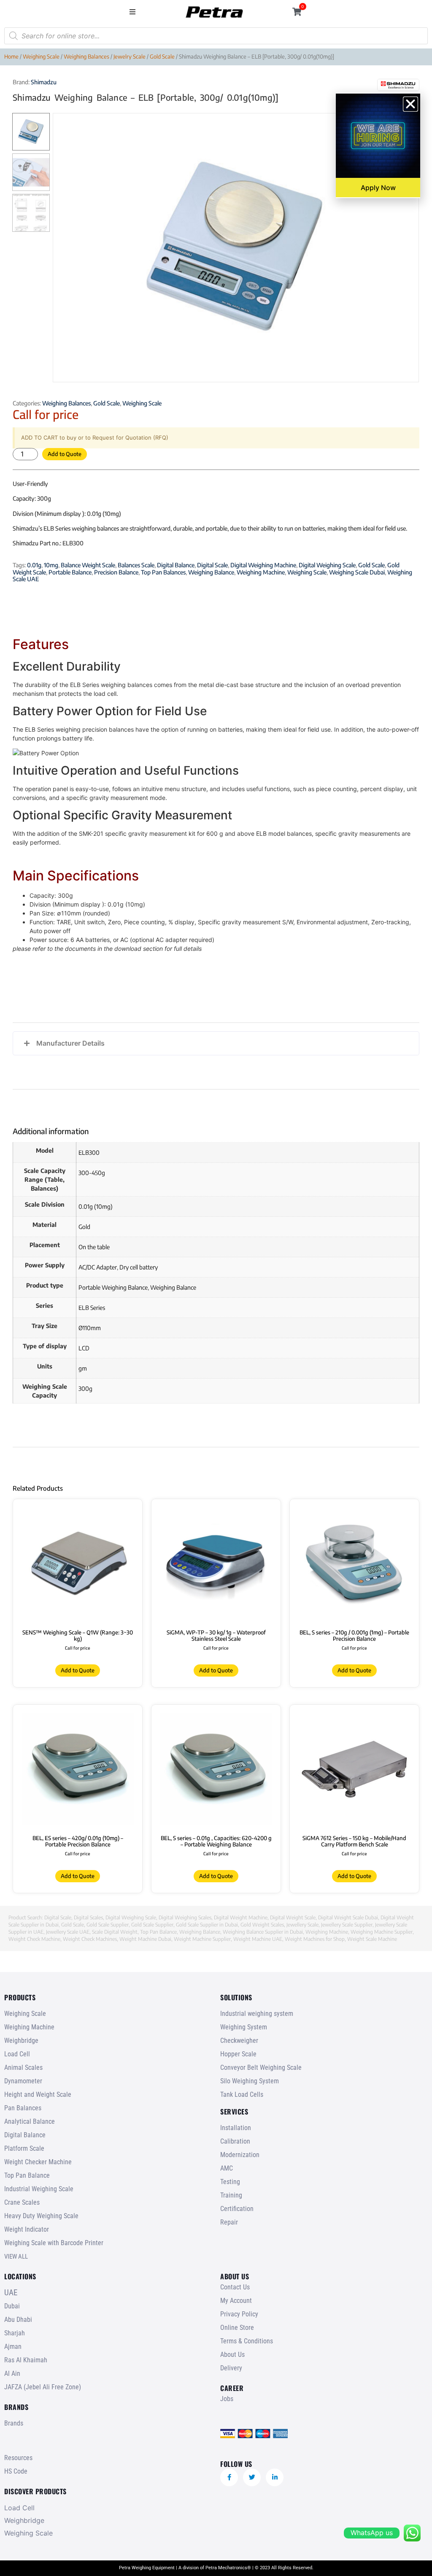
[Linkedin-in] (275, 2477)
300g (85, 1389)
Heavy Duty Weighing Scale (41, 2216)
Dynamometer (23, 2081)
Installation (236, 2128)
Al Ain (12, 2373)
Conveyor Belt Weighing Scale (261, 2068)
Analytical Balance (30, 2121)
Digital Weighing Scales (185, 1917)
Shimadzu (44, 82)
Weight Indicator (27, 2229)
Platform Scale (24, 2148)
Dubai (12, 2306)
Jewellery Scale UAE (68, 1932)
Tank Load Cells (242, 2094)
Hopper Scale (238, 2054)
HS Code (16, 2471)
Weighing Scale (41, 56)
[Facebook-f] (229, 2477)
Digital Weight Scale (293, 1917)
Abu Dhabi (18, 2320)
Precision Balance (116, 572)
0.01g (34, 565)
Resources (18, 2458)
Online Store (237, 2328)
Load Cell (17, 2054)
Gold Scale (162, 56)
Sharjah (15, 2333)
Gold (84, 1227)
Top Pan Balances (163, 572)
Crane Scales (22, 2202)
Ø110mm (90, 1328)
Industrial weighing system (257, 2014)
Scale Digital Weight (115, 1932)
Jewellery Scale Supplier (347, 1925)
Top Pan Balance (158, 1932)
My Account (236, 2301)
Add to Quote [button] (354, 1670)
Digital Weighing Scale (327, 565)
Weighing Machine (261, 572)
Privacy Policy (239, 2314)
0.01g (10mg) (96, 1206)
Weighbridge (21, 2041)
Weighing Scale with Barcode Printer (54, 2243)
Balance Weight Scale (88, 565)
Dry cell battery (139, 1267)
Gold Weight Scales (262, 1925)
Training (231, 2195)
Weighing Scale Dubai (357, 572)
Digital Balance (176, 565)
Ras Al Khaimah (26, 2360)
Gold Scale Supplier (108, 1925)
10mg (51, 565)
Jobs (227, 2399)
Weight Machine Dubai (145, 1939)
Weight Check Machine (34, 1939)
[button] (132, 12)
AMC (227, 2168)
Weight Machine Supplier (202, 1939)
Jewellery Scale (302, 1925)
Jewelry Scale (130, 56)
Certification (237, 2209)
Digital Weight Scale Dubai (348, 1917)
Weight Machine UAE (258, 1939)
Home (11, 56)
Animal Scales (23, 2068)
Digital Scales (88, 1917)
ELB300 (89, 1152)
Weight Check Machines (90, 1939)
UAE (11, 2293)
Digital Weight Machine (241, 1917)
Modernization (240, 2155)
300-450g (92, 1173)
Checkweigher (239, 2041)
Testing (230, 2182)
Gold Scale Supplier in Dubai (207, 1925)
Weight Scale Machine (372, 1939)
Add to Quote (65, 454)
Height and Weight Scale (38, 2094)
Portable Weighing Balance (113, 1287)
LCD (84, 1348)
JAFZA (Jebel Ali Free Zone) (43, 2387)
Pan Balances (23, 2108)
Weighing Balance (211, 572)
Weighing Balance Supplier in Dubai (263, 1932)
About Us (232, 2355)
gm (83, 1368)
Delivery (231, 2368)
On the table (94, 1247)
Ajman (13, 2347)
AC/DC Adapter (98, 1267)
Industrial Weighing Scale (39, 2189)
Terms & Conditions (247, 2341)
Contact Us (235, 2287)
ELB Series (92, 1308)
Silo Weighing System (250, 2081)
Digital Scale (212, 565)
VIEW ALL (16, 2257)
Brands (14, 2423)
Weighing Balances (86, 56)
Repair (229, 2222)
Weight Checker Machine (38, 2162)
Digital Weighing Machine (263, 565)
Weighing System (244, 2027)
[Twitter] (252, 2477)
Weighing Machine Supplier (382, 1932)
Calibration (235, 2141)
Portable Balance (70, 572)
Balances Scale (136, 565)
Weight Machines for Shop (315, 1939)
